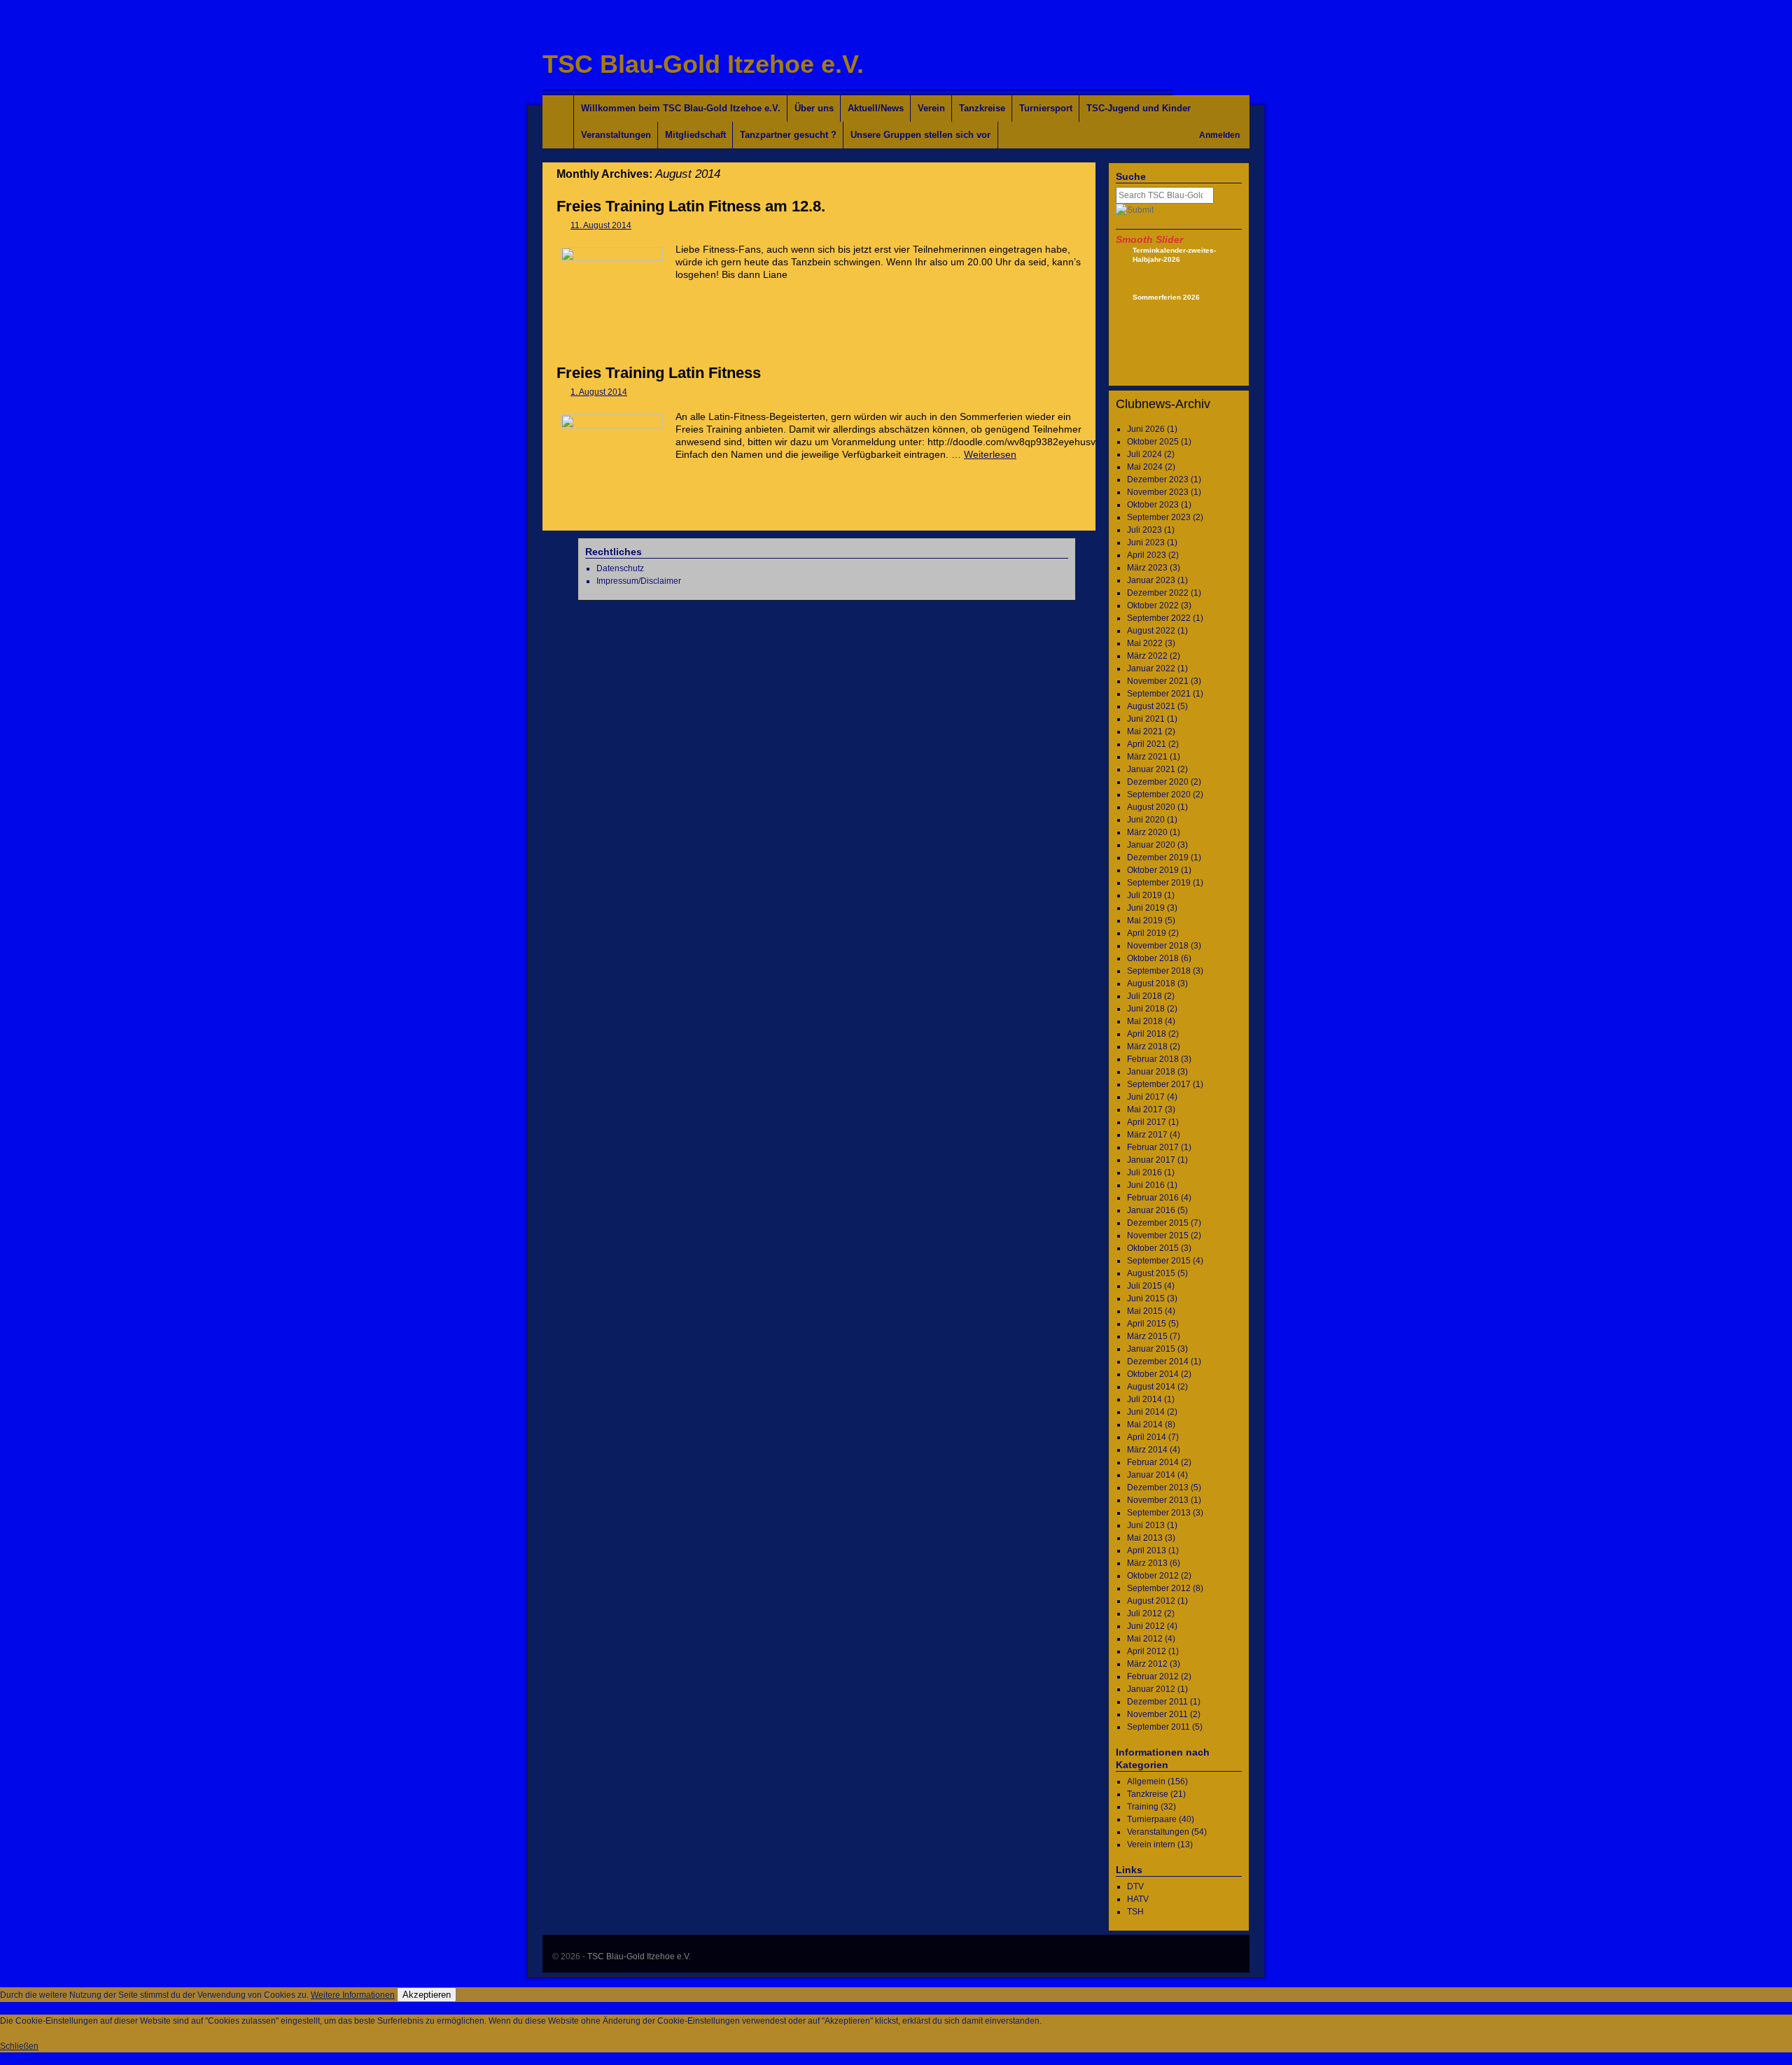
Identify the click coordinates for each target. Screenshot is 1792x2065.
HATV (1138, 1899)
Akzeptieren (427, 1995)
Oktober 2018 (1153, 958)
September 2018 (1159, 971)
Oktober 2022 (1153, 605)
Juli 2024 (1144, 454)
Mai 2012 (1145, 1639)
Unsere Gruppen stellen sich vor (920, 135)
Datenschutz (620, 568)
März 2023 (1147, 568)
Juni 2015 (1146, 1298)
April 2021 (1147, 744)
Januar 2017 (1151, 1160)
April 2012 (1147, 1651)
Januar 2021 (1151, 769)
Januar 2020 (1151, 845)
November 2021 (1158, 681)
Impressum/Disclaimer (639, 581)
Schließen (19, 2046)
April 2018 (1147, 1034)
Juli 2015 (1144, 1286)
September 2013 (1159, 1513)
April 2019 (1147, 933)
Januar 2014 (1151, 1475)
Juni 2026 (1146, 429)
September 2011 (1158, 1727)
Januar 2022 (1151, 668)
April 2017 (1147, 1122)
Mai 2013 (1145, 1538)
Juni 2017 (1146, 1097)
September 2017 (1159, 1084)
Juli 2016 (1144, 1172)
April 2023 (1147, 555)
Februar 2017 (1153, 1147)
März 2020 (1147, 832)
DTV (1135, 1886)
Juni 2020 (1146, 820)
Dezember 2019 (1158, 857)
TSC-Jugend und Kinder (1139, 108)
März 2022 (1147, 656)
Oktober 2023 (1153, 505)
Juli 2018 (1144, 996)
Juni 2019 (1146, 908)
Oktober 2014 (1153, 1374)
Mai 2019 (1145, 920)
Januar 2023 (1151, 580)
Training (1143, 1807)
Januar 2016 (1151, 1210)
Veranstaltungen (616, 135)
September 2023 (1159, 517)
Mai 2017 (1145, 1109)
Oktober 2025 (1153, 442)
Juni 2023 (1146, 542)
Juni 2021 (1146, 719)
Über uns (814, 108)
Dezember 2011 (1157, 1702)
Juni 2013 (1146, 1525)
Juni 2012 (1146, 1626)
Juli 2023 (1144, 530)
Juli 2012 (1144, 1613)
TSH (1135, 1912)
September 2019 (1159, 883)
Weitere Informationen (353, 1995)
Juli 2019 (1144, 895)
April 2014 (1147, 1437)
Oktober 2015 (1153, 1248)
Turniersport (1046, 108)
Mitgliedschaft (695, 135)
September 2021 (1159, 694)
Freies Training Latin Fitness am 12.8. (691, 206)
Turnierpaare (1152, 1819)
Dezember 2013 (1158, 1487)
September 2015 (1159, 1261)
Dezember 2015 (1158, 1223)
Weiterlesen (990, 454)
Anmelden (1219, 135)
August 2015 (1151, 1273)
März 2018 (1147, 1046)
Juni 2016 (1146, 1185)
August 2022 (1151, 631)
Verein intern (1151, 1844)
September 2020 (1159, 794)
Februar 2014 (1153, 1462)
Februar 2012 (1153, 1676)
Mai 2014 (1145, 1424)
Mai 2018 (1145, 1021)
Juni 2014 (1146, 1412)
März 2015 (1147, 1336)
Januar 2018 (1151, 1072)
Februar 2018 (1153, 1059)
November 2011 (1157, 1714)
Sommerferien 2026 (1166, 297)
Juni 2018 (1146, 1009)
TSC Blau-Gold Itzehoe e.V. (703, 64)
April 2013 (1147, 1550)
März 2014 (1147, 1450)
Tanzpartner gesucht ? (788, 135)
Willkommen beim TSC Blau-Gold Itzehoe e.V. (681, 108)
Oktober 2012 (1153, 1576)
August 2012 (1151, 1601)
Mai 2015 (1145, 1311)
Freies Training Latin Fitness (659, 373)
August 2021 (1151, 706)
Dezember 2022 (1158, 593)
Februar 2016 (1153, 1198)
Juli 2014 (1144, 1399)
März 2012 (1147, 1664)
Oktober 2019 (1153, 870)
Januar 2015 (1151, 1349)
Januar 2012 (1151, 1689)
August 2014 (1151, 1387)
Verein (931, 108)
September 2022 (1159, 618)
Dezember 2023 (1158, 479)
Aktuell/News (876, 108)
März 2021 (1147, 757)
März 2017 (1147, 1135)
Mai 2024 (1145, 467)
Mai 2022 (1145, 643)
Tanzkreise (982, 108)
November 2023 (1158, 492)
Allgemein (1146, 1781)
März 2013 (1147, 1563)
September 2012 (1159, 1588)
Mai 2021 (1145, 731)
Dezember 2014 (1158, 1361)
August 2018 (1151, 983)
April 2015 (1147, 1324)
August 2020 (1151, 807)
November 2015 (1158, 1235)
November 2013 (1158, 1500)
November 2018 (1158, 946)
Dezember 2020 (1158, 782)
